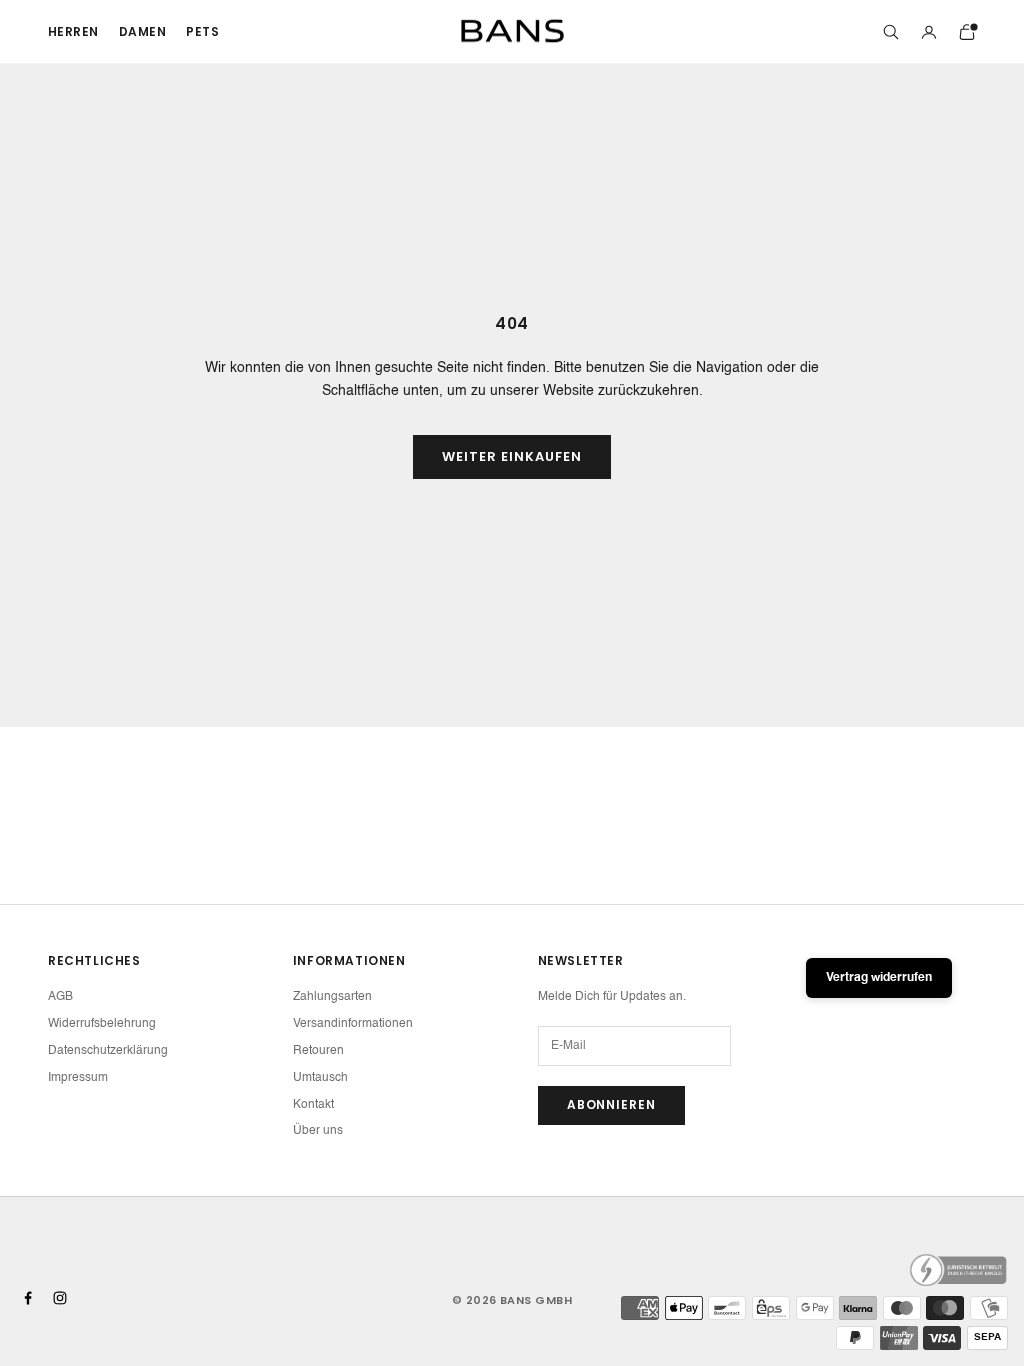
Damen (142, 31)
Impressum (78, 1078)
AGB (60, 997)
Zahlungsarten (332, 997)
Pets (202, 31)
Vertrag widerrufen (879, 978)
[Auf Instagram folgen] (60, 1298)
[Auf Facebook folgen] (28, 1298)
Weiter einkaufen (512, 456)
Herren (73, 31)
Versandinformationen (353, 1024)
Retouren (318, 1051)
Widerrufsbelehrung (102, 1024)
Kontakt (313, 1105)
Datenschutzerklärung (108, 1051)
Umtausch (320, 1078)
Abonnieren (612, 1104)
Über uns (318, 1131)
